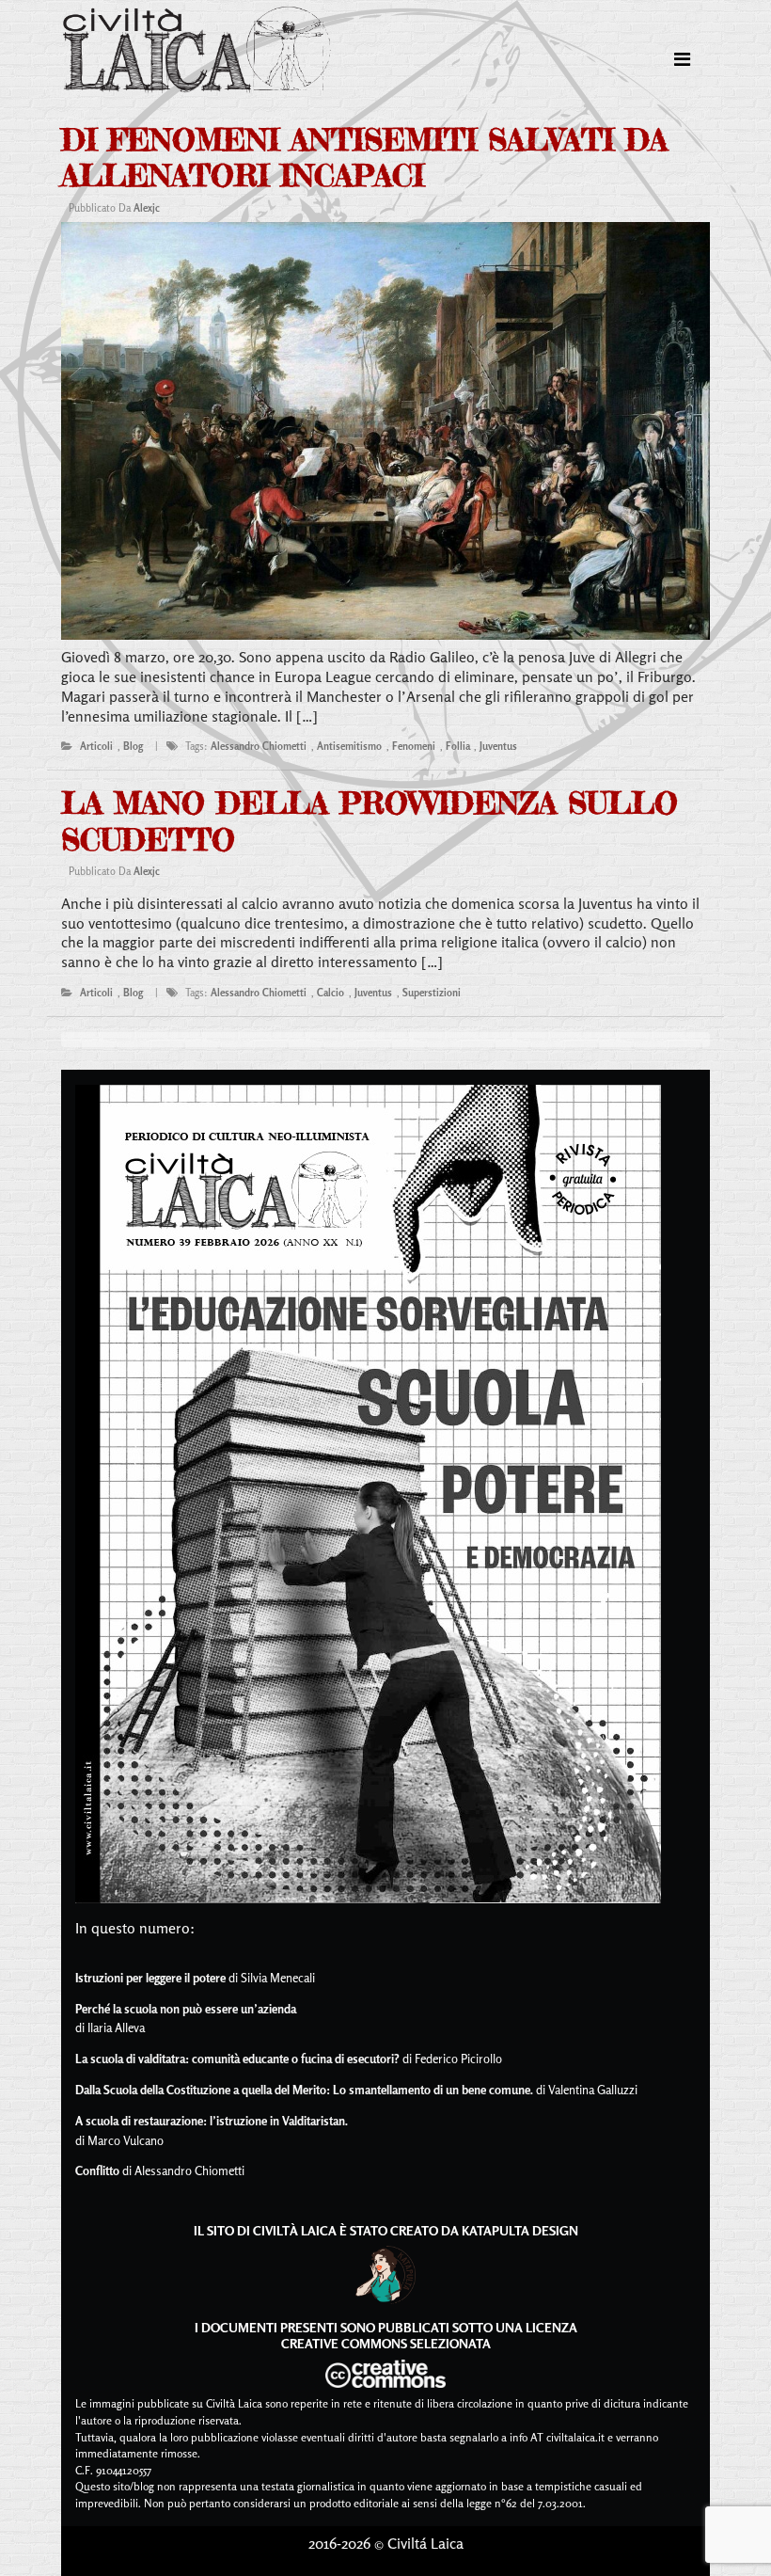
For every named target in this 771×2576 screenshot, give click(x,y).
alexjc (147, 208)
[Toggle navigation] (682, 59)
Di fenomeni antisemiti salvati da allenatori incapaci (364, 158)
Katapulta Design (520, 2230)
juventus (498, 746)
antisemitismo (349, 746)
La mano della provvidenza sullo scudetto (370, 821)
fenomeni (414, 746)
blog (133, 746)
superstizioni (432, 993)
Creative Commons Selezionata (386, 2343)
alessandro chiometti (259, 746)
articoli (96, 746)
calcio (330, 993)
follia (458, 746)
